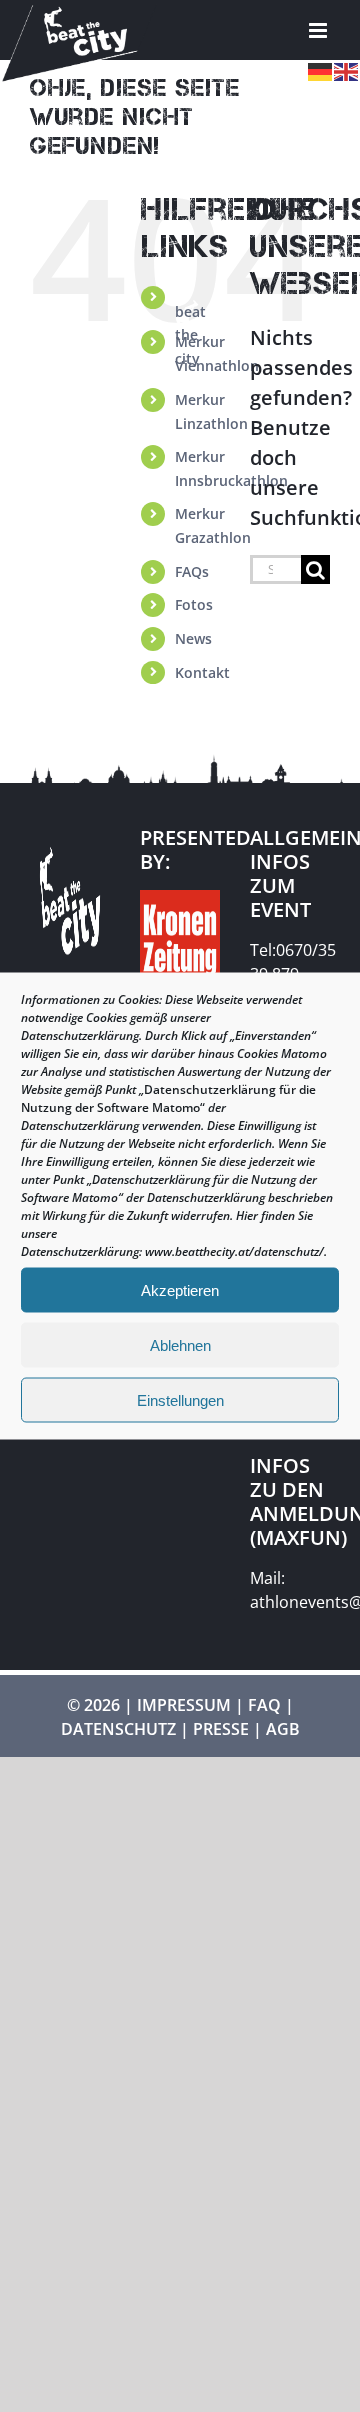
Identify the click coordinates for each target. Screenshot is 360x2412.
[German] (321, 69)
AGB (283, 1729)
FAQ (264, 1705)
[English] (347, 69)
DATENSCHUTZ (118, 1729)
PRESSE (221, 1729)
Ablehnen (180, 1344)
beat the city (188, 318)
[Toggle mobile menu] (319, 30)
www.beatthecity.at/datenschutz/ (234, 1251)
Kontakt (202, 672)
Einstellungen (180, 1399)
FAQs (192, 571)
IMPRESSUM (184, 1705)
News (193, 638)
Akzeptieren (180, 1289)
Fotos (194, 604)
